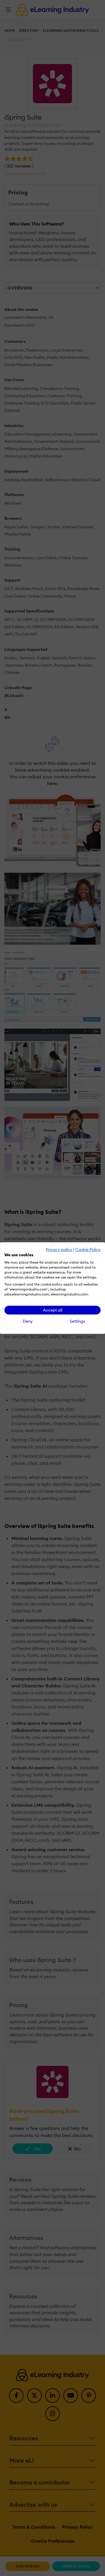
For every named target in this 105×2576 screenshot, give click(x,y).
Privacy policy (59, 1250)
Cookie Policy (88, 1250)
